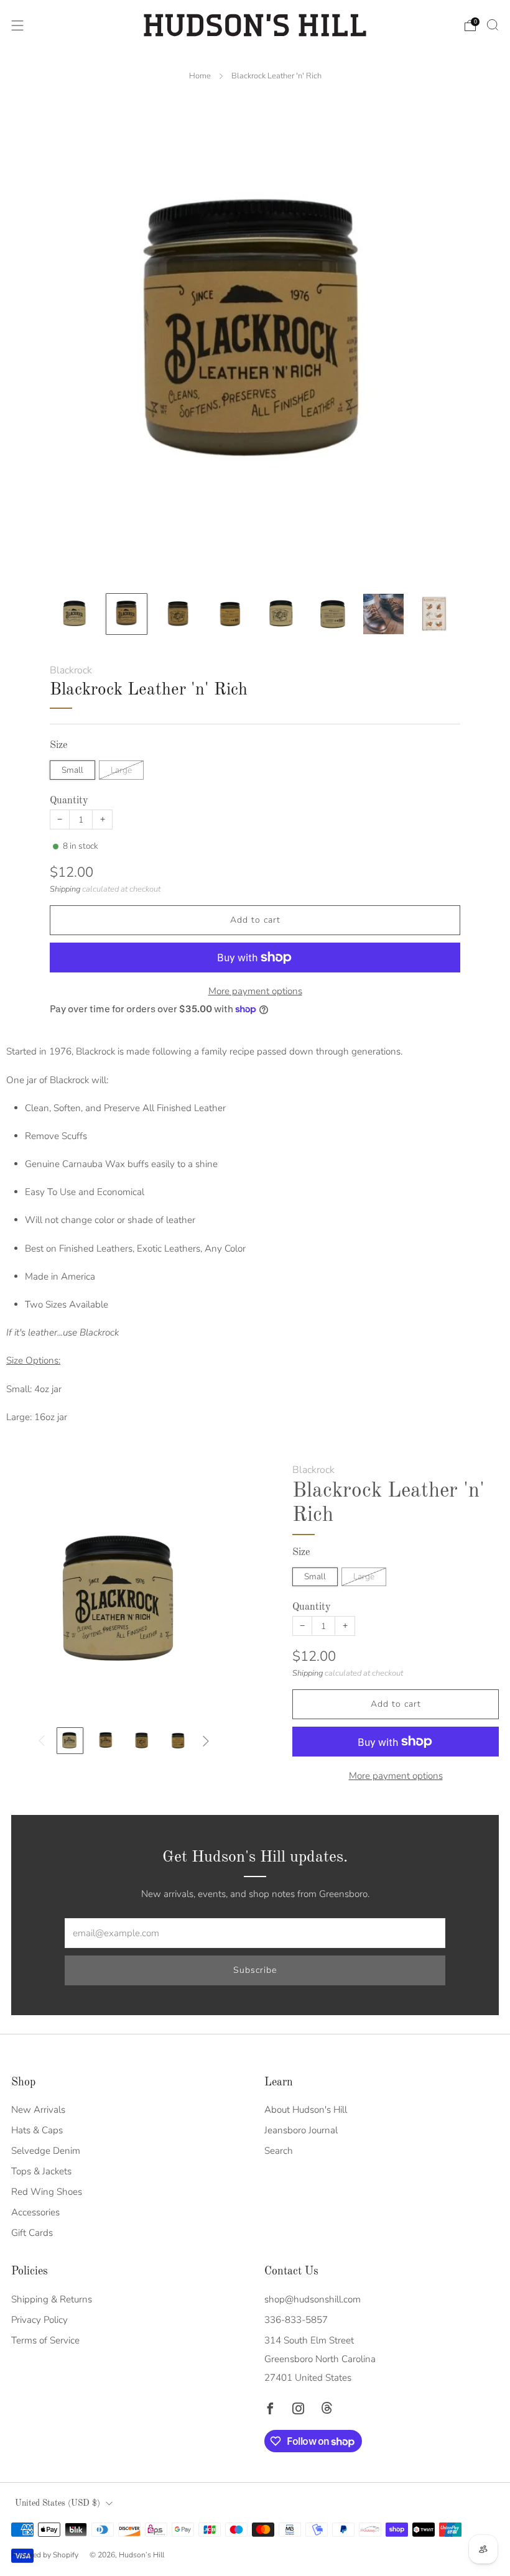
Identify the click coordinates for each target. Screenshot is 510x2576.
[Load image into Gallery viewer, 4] (229, 614)
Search (279, 2151)
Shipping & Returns (52, 2299)
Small (72, 770)
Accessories (35, 2212)
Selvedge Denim (46, 2151)
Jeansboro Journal (301, 2130)
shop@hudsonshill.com (313, 2299)
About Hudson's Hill (306, 2110)
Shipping (65, 889)
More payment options (255, 991)
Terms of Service (45, 2340)
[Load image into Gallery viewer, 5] (281, 614)
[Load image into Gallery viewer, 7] (383, 614)
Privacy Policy (39, 2320)
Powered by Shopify (45, 2555)
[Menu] (17, 25)
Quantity (69, 801)
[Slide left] (42, 1741)
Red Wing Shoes (47, 2192)
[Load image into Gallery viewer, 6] (332, 614)
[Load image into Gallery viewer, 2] (127, 614)
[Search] (493, 25)
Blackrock (71, 670)
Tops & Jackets (41, 2171)
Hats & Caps (37, 2130)
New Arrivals (38, 2110)
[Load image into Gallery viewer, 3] (178, 614)
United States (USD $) (58, 2504)
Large (121, 770)
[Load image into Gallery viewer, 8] (434, 614)
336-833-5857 (296, 2320)
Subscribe (255, 1970)
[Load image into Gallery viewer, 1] (76, 614)
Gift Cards (32, 2233)
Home (200, 76)
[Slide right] (206, 1741)
